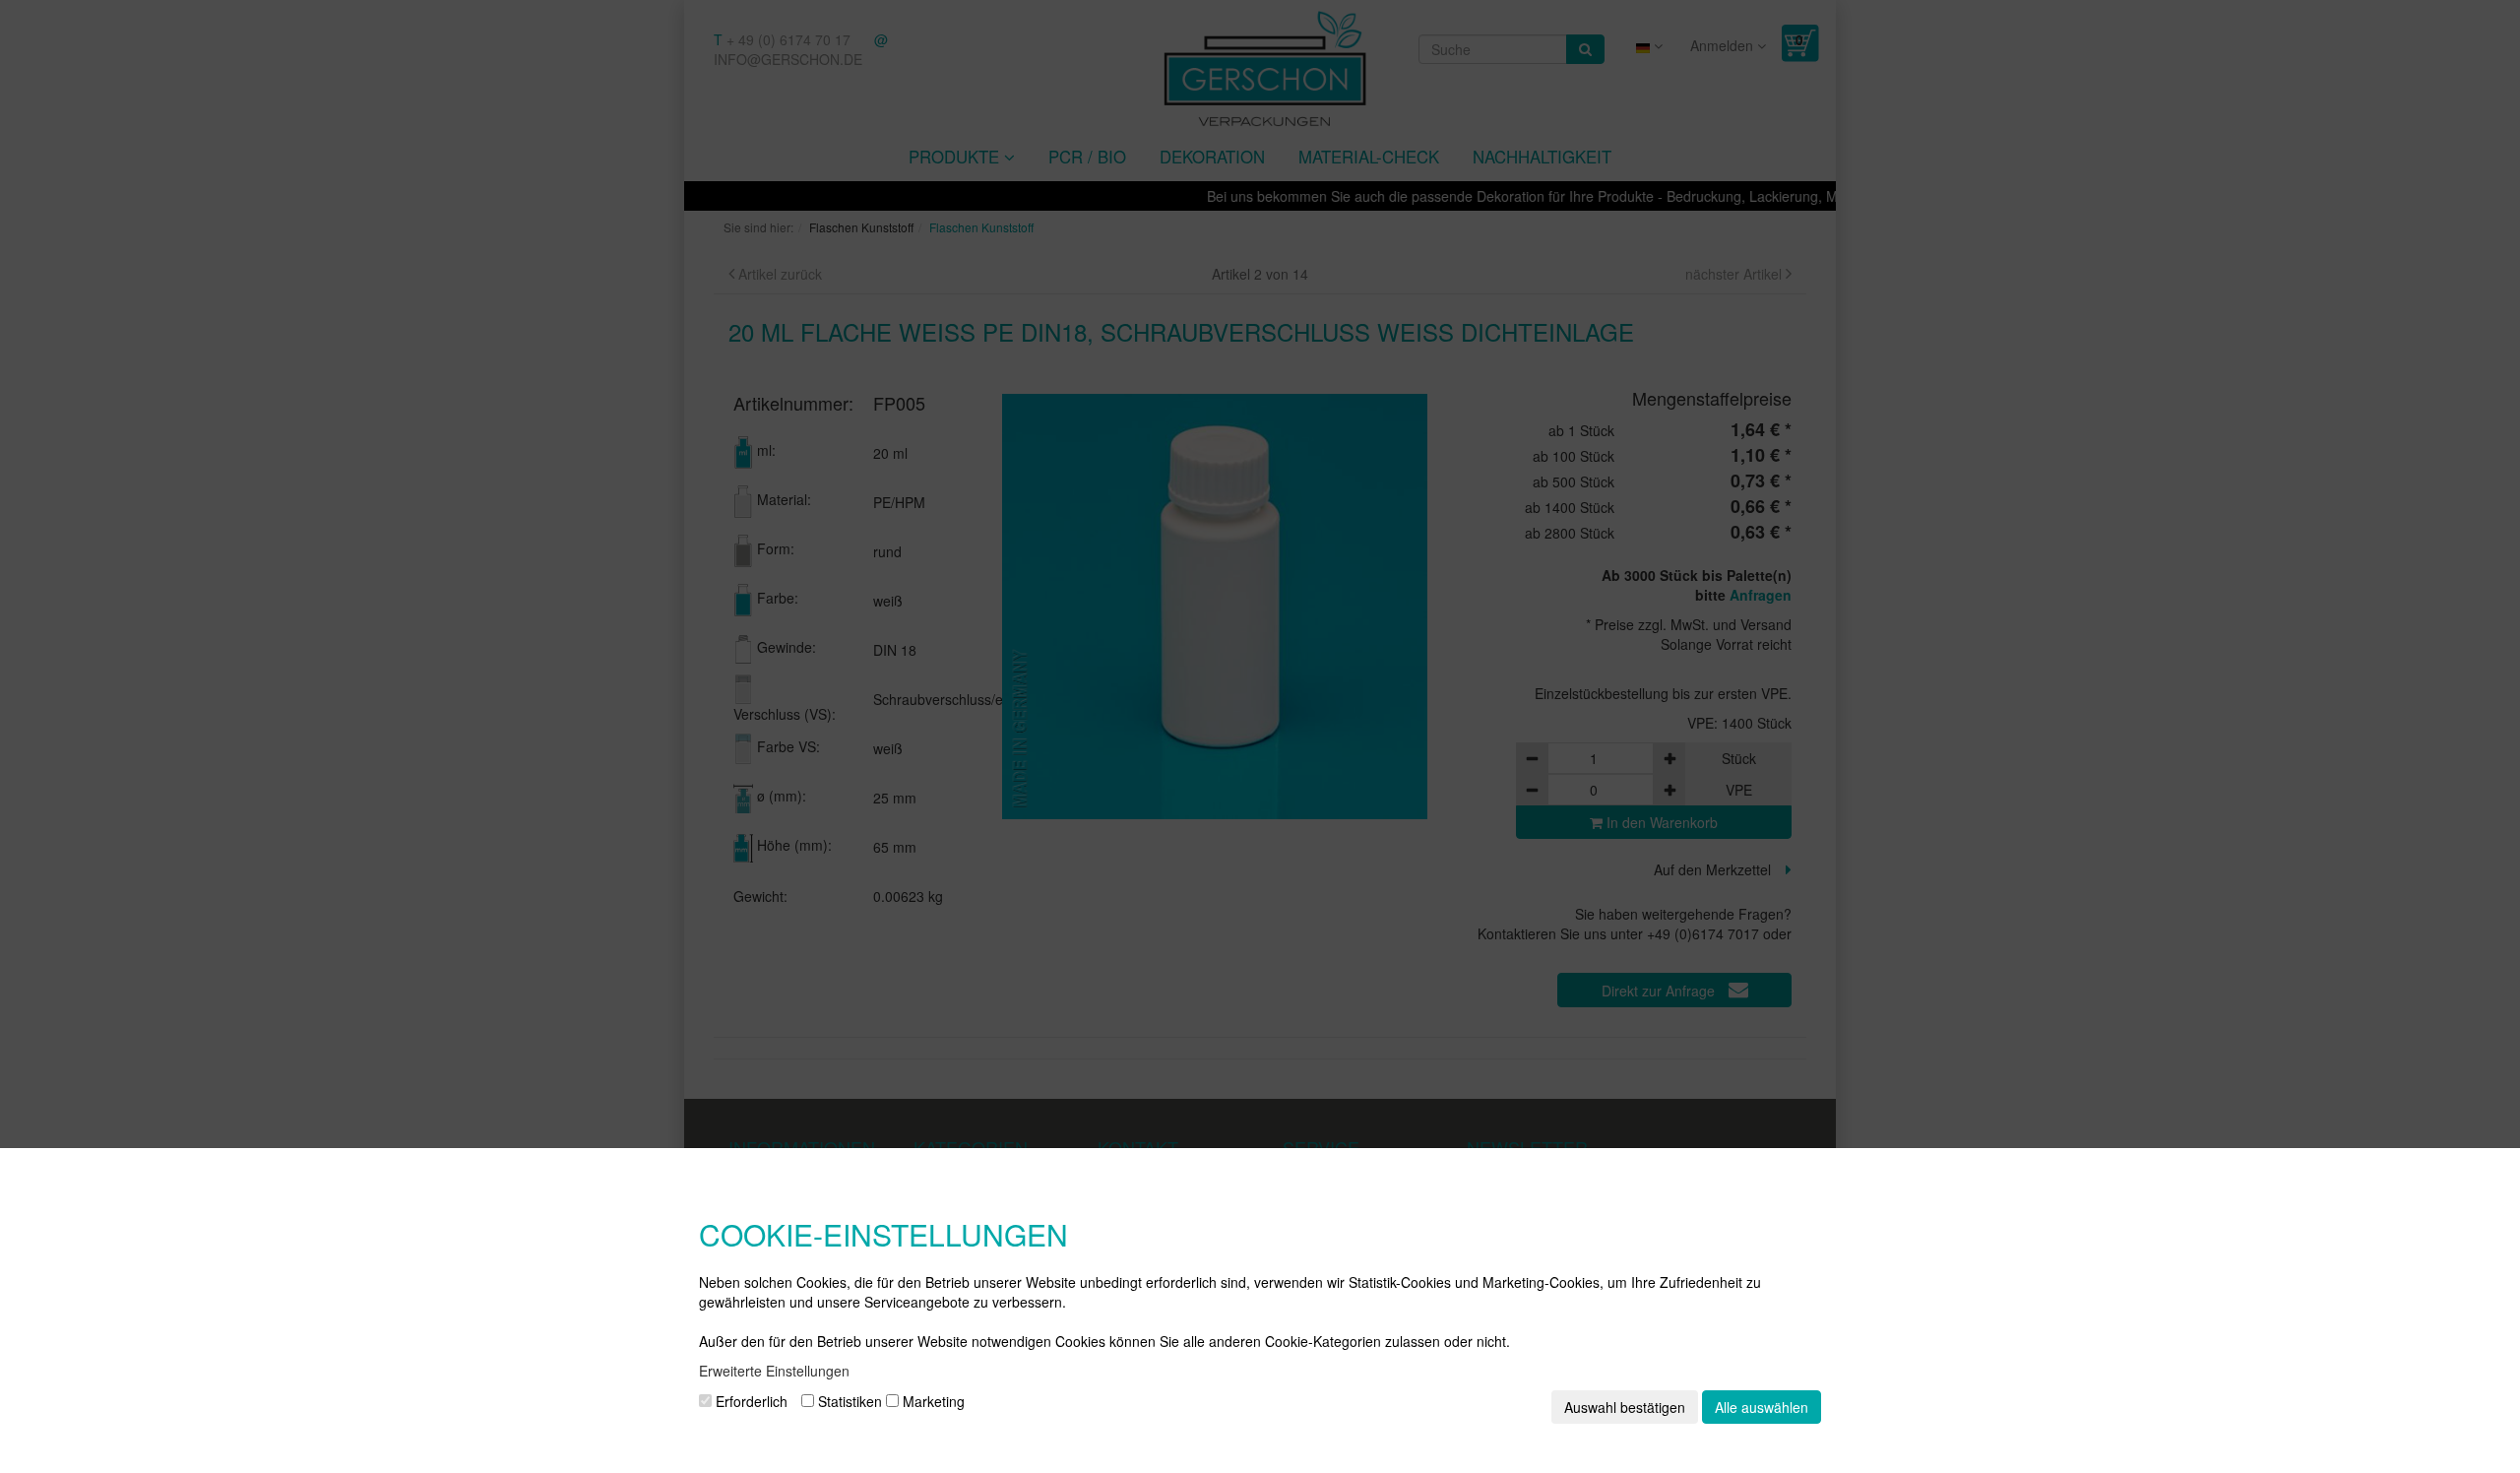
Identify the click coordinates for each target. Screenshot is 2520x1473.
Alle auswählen (1762, 1407)
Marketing (932, 1401)
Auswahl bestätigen (1625, 1407)
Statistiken (848, 1401)
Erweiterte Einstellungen (774, 1371)
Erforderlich (750, 1401)
